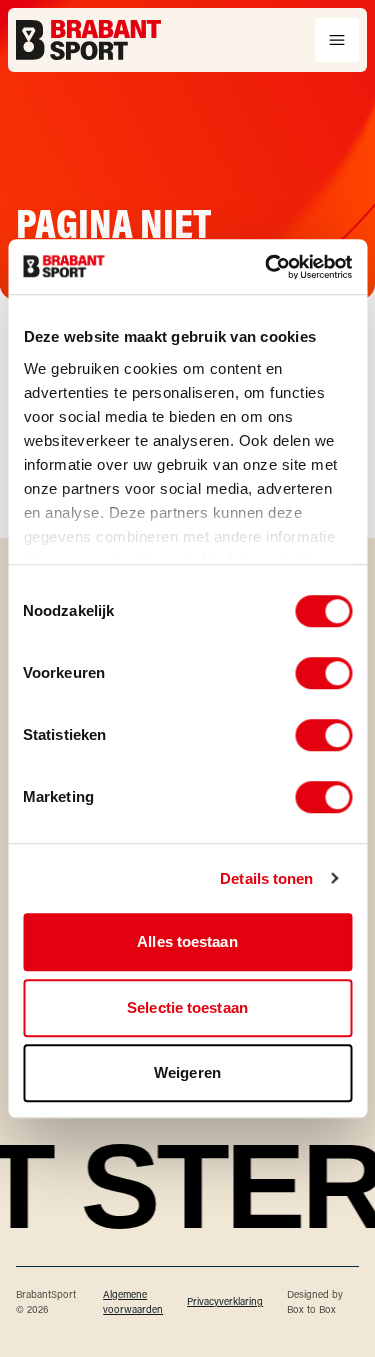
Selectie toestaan (187, 1007)
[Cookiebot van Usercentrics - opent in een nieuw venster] (267, 267)
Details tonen (266, 878)
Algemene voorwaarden (133, 1302)
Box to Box (311, 1309)
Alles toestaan (187, 941)
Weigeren (187, 1072)
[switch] (323, 673)
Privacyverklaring (225, 1301)
